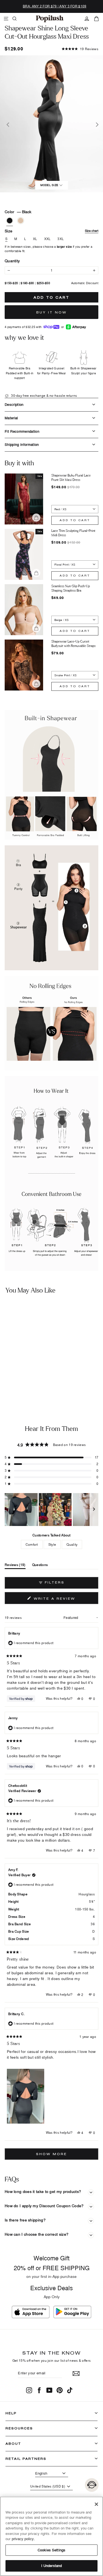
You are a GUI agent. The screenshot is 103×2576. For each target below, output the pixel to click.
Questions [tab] (40, 1566)
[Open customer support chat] (92, 2485)
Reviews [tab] (15, 1566)
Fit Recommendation (22, 431)
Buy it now (51, 312)
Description (14, 404)
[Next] (96, 124)
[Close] (96, 2504)
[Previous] (7, 124)
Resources (19, 2428)
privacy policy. (23, 2539)
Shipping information (22, 444)
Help (11, 2413)
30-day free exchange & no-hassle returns (44, 396)
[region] (51, 1510)
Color (18, 212)
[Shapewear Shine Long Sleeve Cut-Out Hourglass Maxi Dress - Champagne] (10, 1383)
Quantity (12, 261)
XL (35, 239)
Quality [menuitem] (72, 1544)
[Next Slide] (94, 1510)
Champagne (21, 221)
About (13, 2444)
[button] (80, 49)
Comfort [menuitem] (32, 1544)
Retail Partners (26, 2459)
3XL (61, 239)
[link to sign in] (87, 19)
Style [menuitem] (52, 1544)
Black (10, 221)
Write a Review (65, 1600)
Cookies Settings (51, 2550)
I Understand (52, 2566)
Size (51, 231)
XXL (48, 239)
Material (11, 418)
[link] (50, 19)
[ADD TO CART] (43, 1369)
